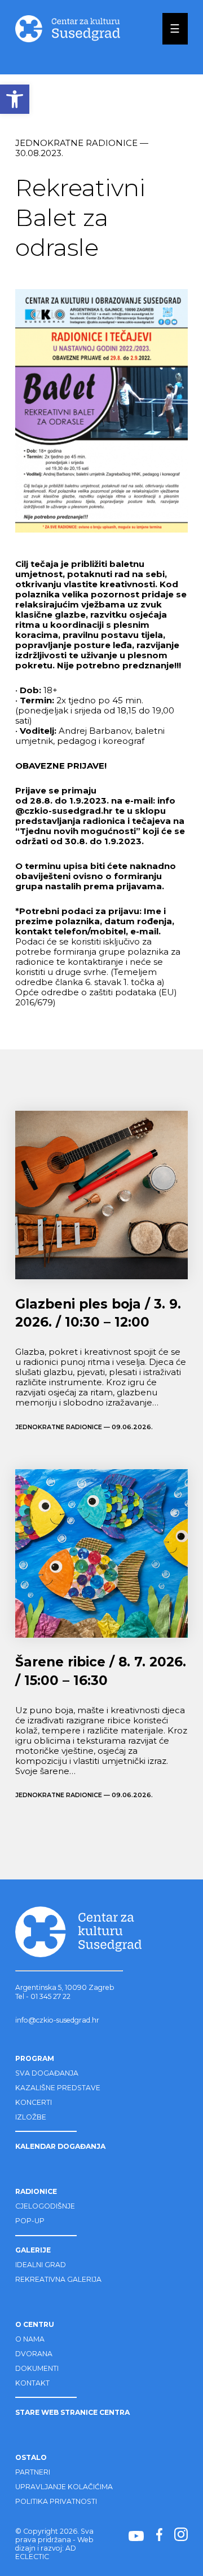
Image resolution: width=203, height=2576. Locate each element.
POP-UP (30, 2221)
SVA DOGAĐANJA (47, 2073)
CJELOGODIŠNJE (45, 2206)
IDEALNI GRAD (41, 2265)
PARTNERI (33, 2472)
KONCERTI (34, 2102)
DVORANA (34, 2354)
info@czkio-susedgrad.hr (57, 2020)
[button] (15, 99)
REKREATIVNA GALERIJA (58, 2279)
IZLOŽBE (31, 2117)
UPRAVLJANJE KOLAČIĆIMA (64, 2487)
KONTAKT (32, 2383)
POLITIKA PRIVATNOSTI (56, 2501)
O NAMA (30, 2339)
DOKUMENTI (37, 2368)
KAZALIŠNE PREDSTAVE (58, 2088)
